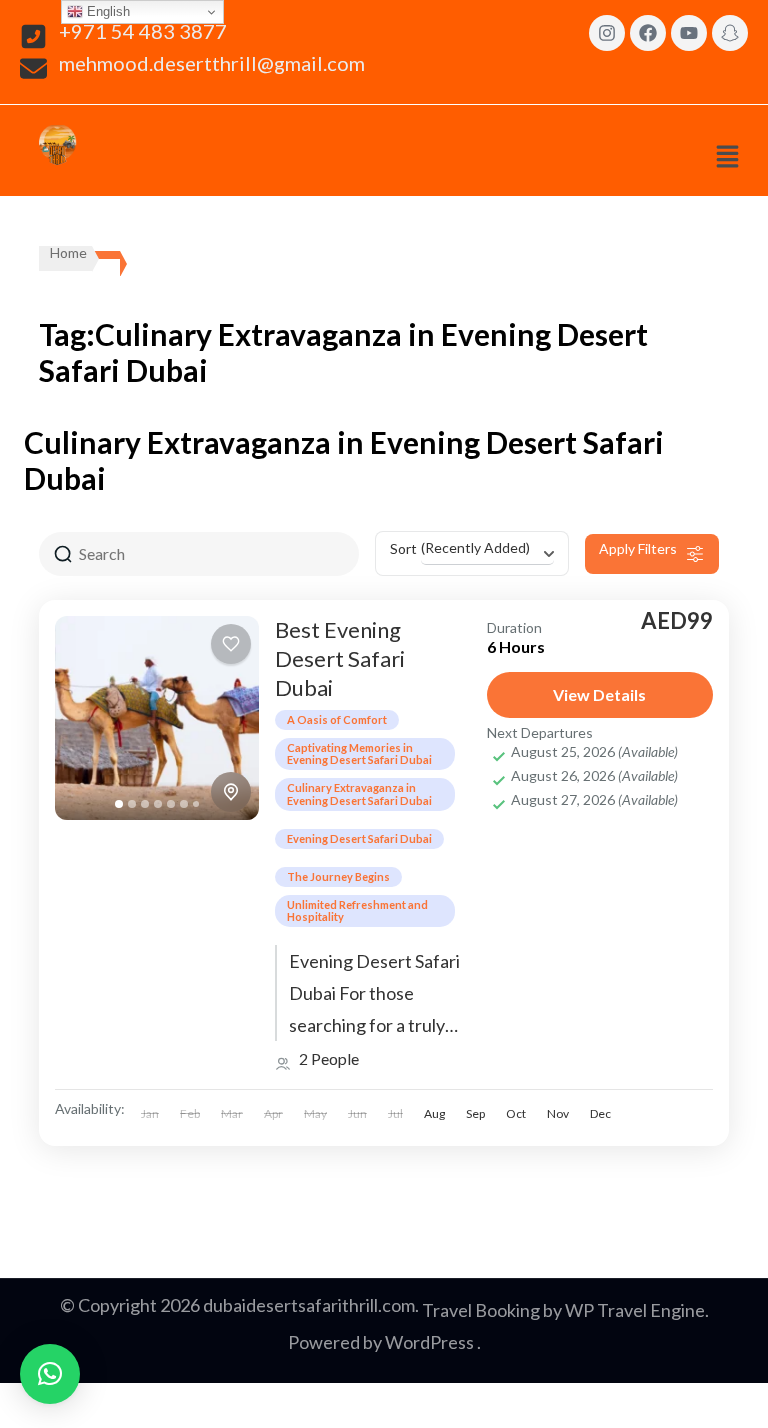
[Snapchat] (730, 33)
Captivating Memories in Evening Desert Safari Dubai (359, 753)
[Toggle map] (231, 792)
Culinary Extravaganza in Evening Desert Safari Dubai (359, 793)
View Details (599, 694)
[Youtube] (689, 33)
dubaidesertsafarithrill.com (309, 1305)
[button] (727, 156)
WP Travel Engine (635, 1310)
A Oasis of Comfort (337, 719)
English (106, 11)
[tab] (119, 804)
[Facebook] (648, 33)
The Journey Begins (338, 876)
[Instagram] (607, 33)
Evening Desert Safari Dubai (359, 838)
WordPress (429, 1342)
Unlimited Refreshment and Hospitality (357, 910)
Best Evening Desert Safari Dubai (340, 658)
